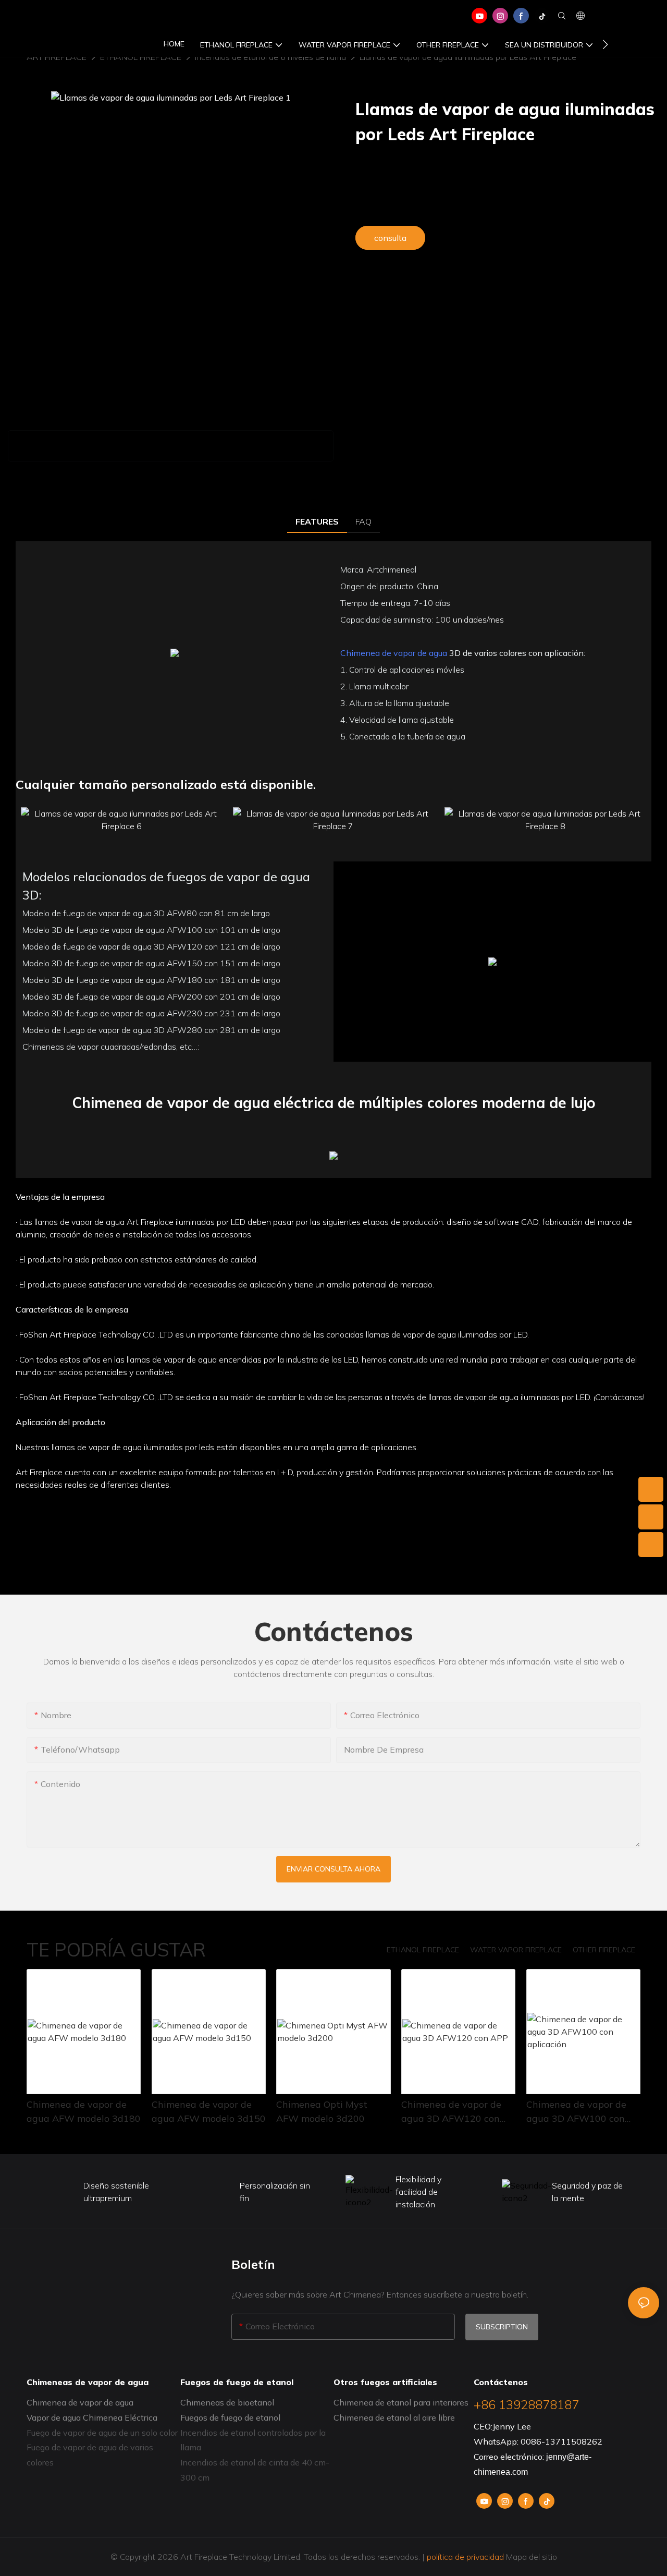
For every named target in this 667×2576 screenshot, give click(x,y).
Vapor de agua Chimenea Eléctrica (92, 2417)
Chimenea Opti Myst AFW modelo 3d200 (322, 2111)
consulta (390, 238)
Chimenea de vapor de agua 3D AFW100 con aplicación (576, 2112)
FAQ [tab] (363, 521)
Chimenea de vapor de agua (394, 653)
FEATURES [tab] (317, 521)
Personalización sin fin (275, 2192)
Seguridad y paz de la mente (587, 2192)
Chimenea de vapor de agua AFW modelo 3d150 (209, 2111)
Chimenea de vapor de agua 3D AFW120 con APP (451, 2112)
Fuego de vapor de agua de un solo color (102, 2433)
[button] (605, 44)
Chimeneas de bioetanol (227, 2402)
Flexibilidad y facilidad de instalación (418, 2192)
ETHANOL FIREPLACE (423, 1950)
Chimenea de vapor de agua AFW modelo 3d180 (84, 2111)
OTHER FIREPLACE (604, 1950)
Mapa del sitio (530, 2557)
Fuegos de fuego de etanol (231, 2417)
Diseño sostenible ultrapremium (116, 2192)
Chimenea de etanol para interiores (401, 2402)
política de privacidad (465, 2557)
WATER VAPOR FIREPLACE (516, 1950)
